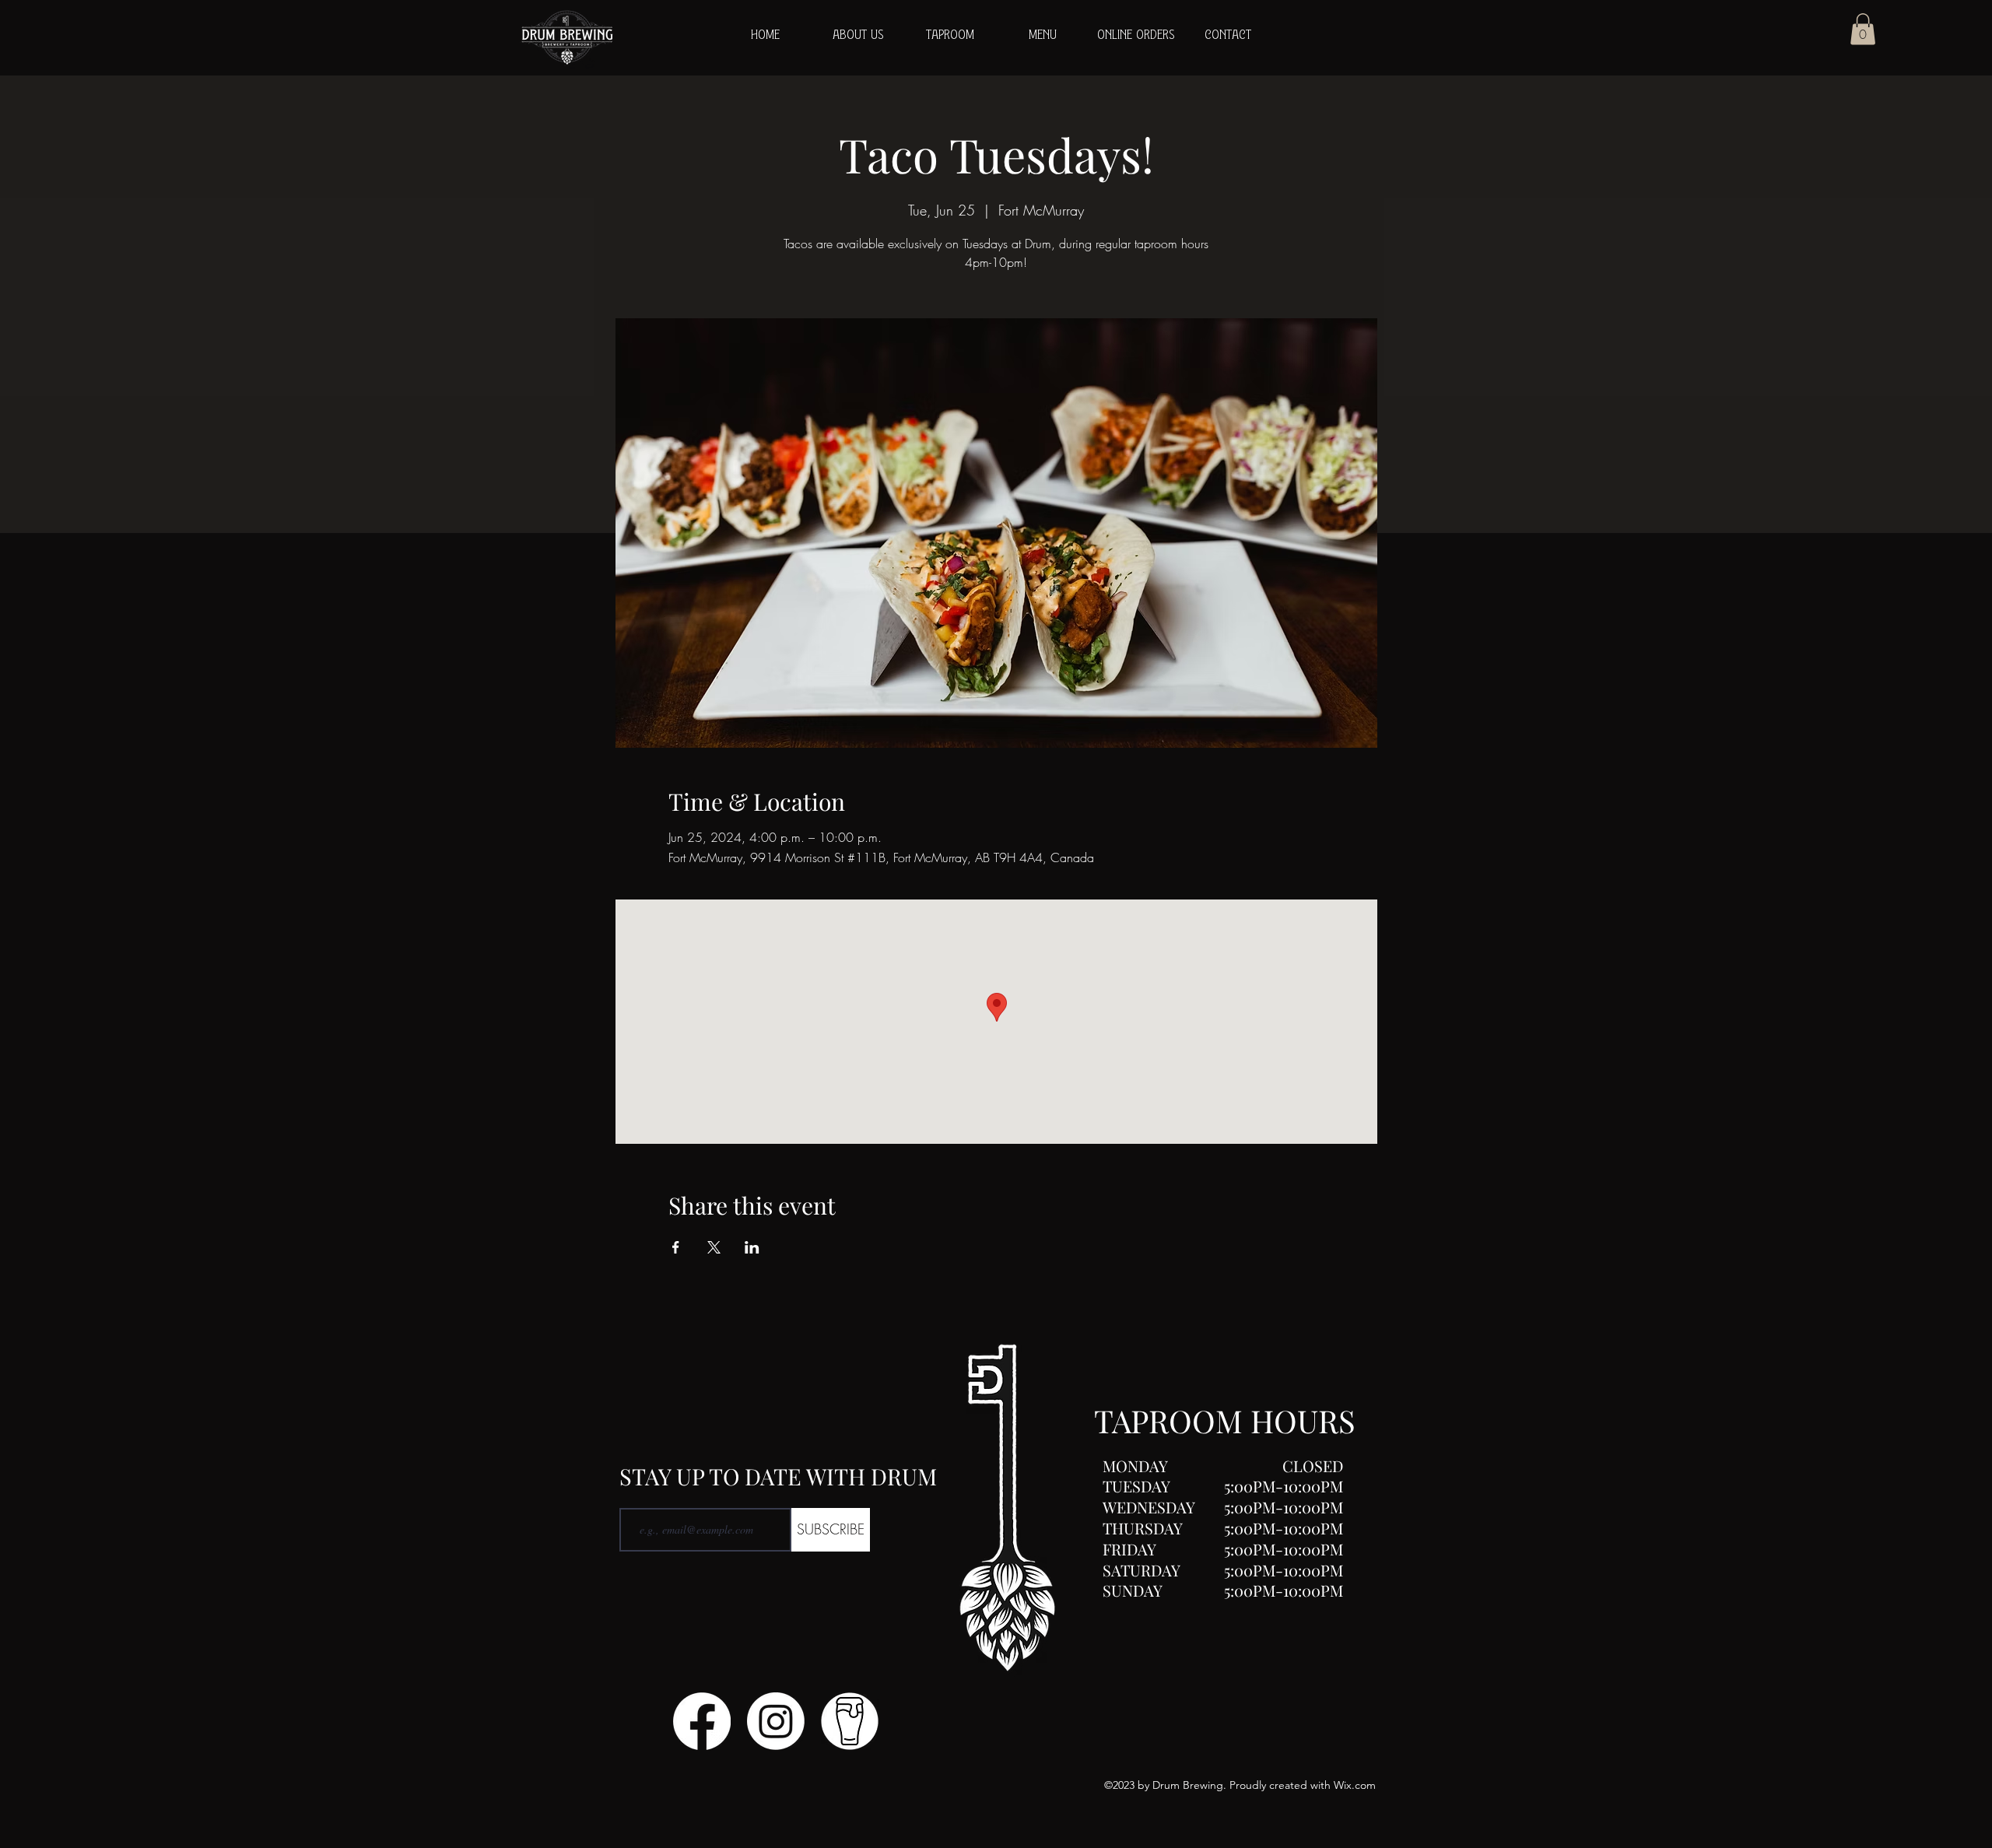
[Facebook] (702, 1721)
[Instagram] (776, 1721)
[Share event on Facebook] (676, 1247)
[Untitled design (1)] (850, 1721)
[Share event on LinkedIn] (752, 1247)
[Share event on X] (714, 1247)
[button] (1863, 29)
